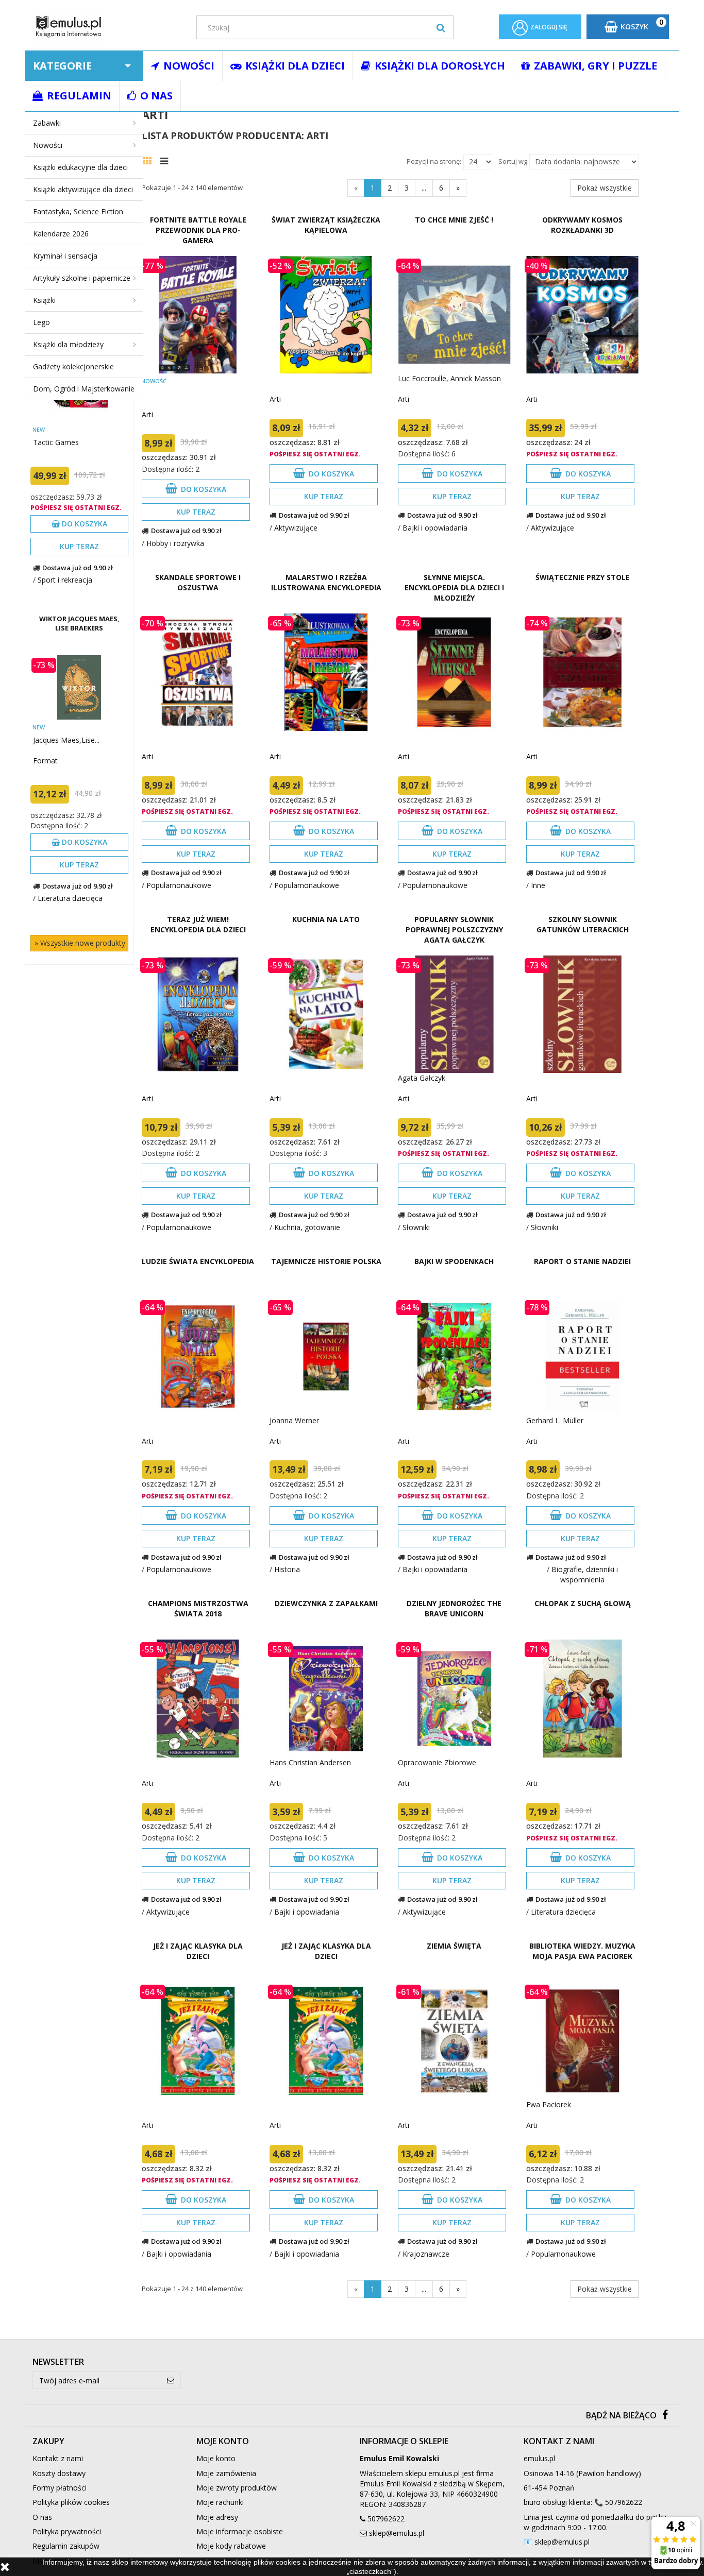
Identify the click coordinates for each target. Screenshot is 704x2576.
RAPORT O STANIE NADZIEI (582, 1261)
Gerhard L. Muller (555, 1420)
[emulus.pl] (107, 27)
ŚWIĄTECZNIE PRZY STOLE (583, 577)
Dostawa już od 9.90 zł (78, 568)
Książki (44, 300)
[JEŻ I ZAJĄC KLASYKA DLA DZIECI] (198, 2041)
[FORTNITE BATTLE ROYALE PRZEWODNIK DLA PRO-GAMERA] (198, 315)
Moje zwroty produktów (237, 2488)
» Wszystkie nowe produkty (80, 943)
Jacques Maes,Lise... (66, 740)
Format (45, 761)
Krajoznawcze (426, 2254)
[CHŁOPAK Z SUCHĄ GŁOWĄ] (583, 1699)
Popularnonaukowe (179, 885)
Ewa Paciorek (549, 2104)
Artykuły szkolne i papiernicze (82, 278)
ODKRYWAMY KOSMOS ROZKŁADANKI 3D (582, 225)
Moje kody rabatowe (231, 2546)
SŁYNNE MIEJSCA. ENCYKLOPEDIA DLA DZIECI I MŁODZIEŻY (454, 587)
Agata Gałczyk (422, 1078)
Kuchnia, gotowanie (307, 1227)
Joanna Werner (294, 1420)
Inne (538, 885)
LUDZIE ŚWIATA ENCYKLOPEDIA (198, 1261)
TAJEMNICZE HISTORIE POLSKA (326, 1261)
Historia (287, 1569)
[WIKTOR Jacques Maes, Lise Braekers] (79, 687)
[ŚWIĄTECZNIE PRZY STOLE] (583, 672)
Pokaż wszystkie (605, 188)
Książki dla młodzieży (68, 344)
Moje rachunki (220, 2502)
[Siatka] (150, 160)
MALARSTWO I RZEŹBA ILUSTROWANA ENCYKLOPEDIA (326, 582)
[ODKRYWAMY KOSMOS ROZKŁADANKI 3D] (583, 315)
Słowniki (416, 1227)
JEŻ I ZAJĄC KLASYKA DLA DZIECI (198, 1951)
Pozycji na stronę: (434, 161)
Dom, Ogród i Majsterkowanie (84, 389)
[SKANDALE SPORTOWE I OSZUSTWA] (198, 672)
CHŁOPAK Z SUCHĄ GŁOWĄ (583, 1603)
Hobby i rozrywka (175, 543)
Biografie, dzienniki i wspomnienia (585, 1574)
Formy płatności (60, 2488)
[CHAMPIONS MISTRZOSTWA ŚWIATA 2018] (198, 1699)
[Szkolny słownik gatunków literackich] (583, 1014)
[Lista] (167, 160)
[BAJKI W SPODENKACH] (454, 1357)
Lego (41, 322)
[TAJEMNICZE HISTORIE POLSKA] (326, 1357)
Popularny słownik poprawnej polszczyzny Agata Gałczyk (454, 929)
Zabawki (47, 123)
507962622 (386, 2519)
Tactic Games (56, 442)
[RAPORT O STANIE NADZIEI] (583, 1357)
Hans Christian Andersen (310, 1762)
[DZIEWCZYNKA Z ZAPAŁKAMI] (326, 1699)
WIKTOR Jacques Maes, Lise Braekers (79, 623)
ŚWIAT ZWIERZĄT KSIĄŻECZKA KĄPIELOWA (326, 225)
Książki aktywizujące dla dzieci (83, 189)
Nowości (48, 145)
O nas (42, 2517)
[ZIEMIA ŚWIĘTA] (454, 2041)
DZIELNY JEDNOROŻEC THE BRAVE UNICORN (454, 1608)
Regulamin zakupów (66, 2546)
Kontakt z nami (58, 2458)
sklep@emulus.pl (397, 2533)
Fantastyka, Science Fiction (78, 211)
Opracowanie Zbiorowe (437, 1762)
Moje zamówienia (226, 2473)
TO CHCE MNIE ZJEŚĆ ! (454, 220)
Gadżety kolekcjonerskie (73, 366)
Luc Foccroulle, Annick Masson (449, 378)
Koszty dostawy (59, 2473)
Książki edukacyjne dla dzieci (80, 167)
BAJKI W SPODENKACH (454, 1261)
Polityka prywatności (67, 2531)
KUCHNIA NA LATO (326, 919)
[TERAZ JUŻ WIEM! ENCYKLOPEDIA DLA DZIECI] (198, 1014)
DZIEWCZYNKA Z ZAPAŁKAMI (326, 1603)
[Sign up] (171, 2380)
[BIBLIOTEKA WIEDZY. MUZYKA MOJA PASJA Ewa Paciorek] (583, 2041)
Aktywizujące (296, 528)
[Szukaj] (441, 27)
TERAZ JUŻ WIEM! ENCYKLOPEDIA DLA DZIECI (198, 924)
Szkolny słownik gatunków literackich (583, 924)
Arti (147, 414)
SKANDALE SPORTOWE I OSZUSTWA (198, 582)
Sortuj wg (513, 161)
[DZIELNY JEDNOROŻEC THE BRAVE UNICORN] (454, 1699)
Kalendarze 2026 (61, 234)
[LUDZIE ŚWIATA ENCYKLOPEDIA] (198, 1357)
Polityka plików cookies (71, 2502)
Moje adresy (217, 2517)
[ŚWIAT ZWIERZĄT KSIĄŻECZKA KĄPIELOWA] (326, 315)
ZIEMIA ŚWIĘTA (454, 1946)
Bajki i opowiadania (435, 528)
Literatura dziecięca (70, 898)
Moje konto (216, 2458)
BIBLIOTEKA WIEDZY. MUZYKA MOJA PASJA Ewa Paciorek (582, 1951)
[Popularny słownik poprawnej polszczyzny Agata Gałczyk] (454, 1014)
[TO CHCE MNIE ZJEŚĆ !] (454, 315)
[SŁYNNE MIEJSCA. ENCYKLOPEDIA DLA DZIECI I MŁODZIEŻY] (454, 672)
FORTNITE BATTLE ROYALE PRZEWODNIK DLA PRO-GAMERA (198, 230)
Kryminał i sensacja (65, 256)
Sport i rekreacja (65, 580)
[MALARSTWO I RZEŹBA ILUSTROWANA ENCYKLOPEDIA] (326, 672)
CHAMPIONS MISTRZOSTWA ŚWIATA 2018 (198, 1608)
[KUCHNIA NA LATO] (326, 1014)
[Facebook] (665, 2416)
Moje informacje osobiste (240, 2531)
